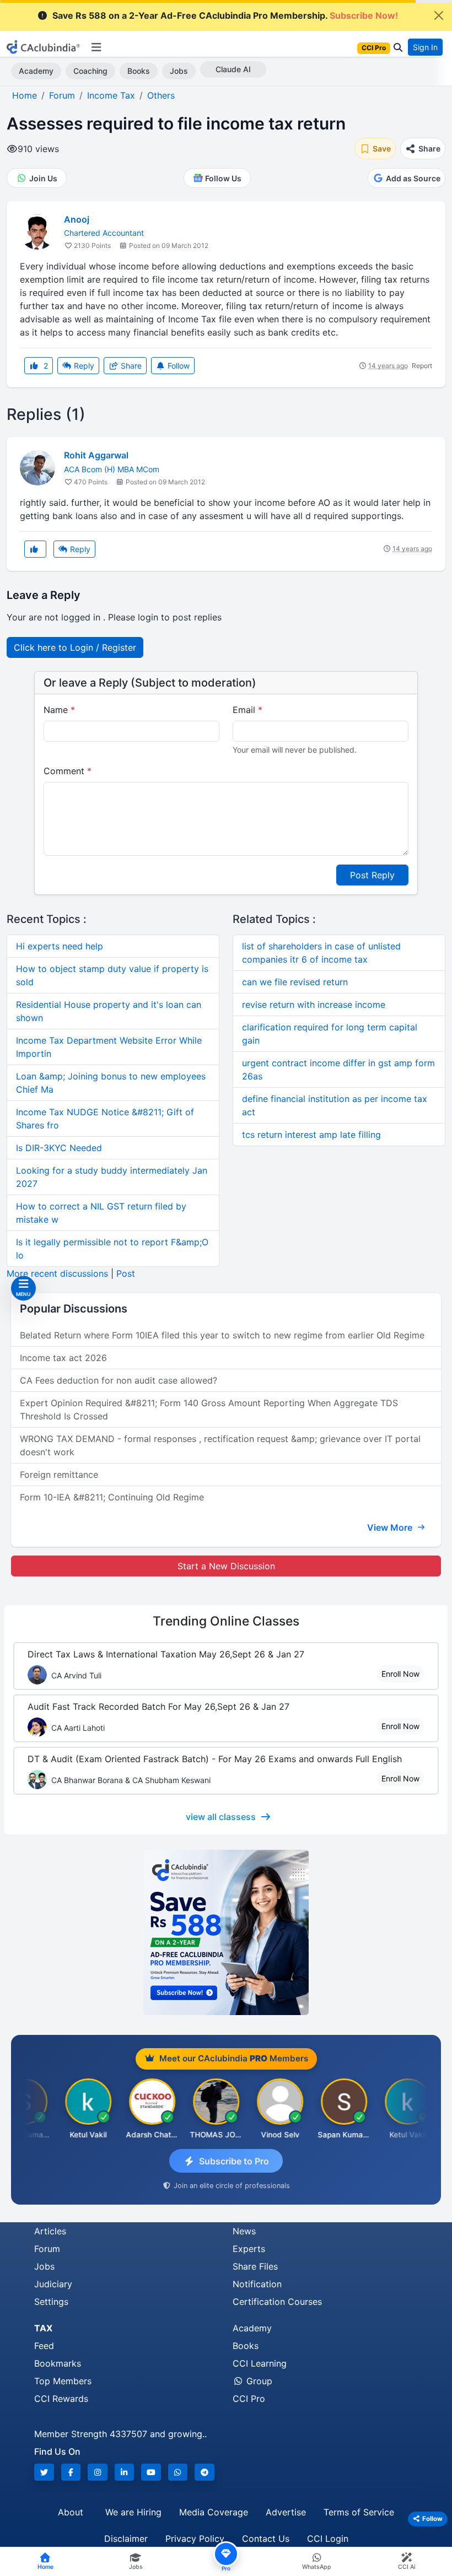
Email (247, 710)
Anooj (77, 219)
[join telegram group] (205, 2472)
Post (126, 1273)
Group (258, 2381)
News (244, 2231)
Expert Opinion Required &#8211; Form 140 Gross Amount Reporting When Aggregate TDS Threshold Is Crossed (209, 1409)
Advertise (286, 2512)
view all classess (221, 1817)
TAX (43, 2328)
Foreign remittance (59, 1475)
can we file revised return (295, 982)
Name (59, 710)
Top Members (63, 2381)
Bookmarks (58, 2363)
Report (422, 366)
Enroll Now (400, 1674)
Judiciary (53, 2284)
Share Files (255, 2266)
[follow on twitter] (44, 2472)
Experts (249, 2249)
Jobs (179, 71)
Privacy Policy (195, 2539)
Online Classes (226, 1621)
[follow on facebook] (71, 2472)
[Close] (439, 15)
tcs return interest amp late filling (311, 1135)
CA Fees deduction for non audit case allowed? (119, 1380)
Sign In (425, 47)
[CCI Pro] (226, 1932)
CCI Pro (249, 2399)
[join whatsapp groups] (178, 2472)
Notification (257, 2284)
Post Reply (372, 875)
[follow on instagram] (98, 2472)
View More (391, 1527)
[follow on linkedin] (125, 2472)
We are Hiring (133, 2512)
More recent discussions (57, 1273)
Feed (44, 2346)
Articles (50, 2231)
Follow (177, 366)
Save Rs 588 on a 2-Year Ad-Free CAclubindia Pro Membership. (225, 15)
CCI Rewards (61, 2399)
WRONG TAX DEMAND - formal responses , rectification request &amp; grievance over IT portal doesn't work (220, 1445)
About (71, 2512)
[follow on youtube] (151, 2472)
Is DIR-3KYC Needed (59, 1148)
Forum (47, 2249)
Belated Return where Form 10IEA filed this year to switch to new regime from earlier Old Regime (222, 1335)
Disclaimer (126, 2539)
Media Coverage (214, 2512)
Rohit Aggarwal (96, 455)
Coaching (90, 71)
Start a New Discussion (226, 1566)
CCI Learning (260, 2363)
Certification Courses (277, 2302)
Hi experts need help (60, 946)
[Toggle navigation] (96, 47)
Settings (51, 2302)
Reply (83, 366)
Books (139, 71)
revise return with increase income (314, 1005)
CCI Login (328, 2539)
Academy (36, 71)
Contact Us (266, 2539)
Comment (68, 771)
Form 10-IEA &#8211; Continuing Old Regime (112, 1497)
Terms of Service (359, 2512)
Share (130, 366)
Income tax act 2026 (63, 1358)
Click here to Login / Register (75, 647)
